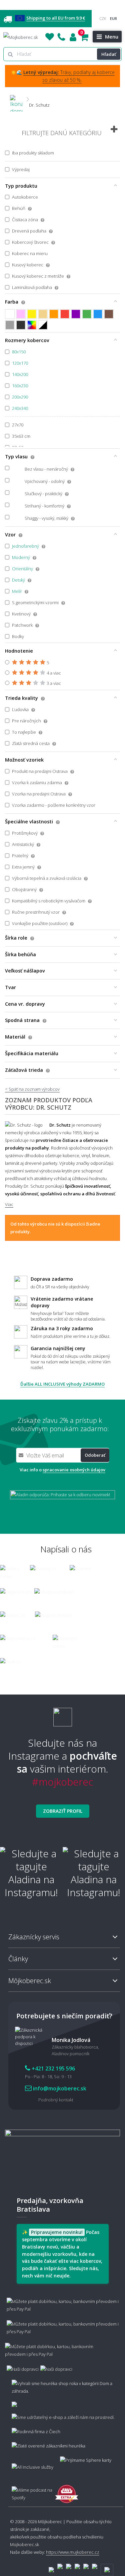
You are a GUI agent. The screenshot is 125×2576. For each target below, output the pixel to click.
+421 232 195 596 (61, 37)
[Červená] (65, 314)
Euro (113, 18)
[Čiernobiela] (43, 325)
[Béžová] (43, 314)
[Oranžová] (54, 314)
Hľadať (109, 54)
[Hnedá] (109, 314)
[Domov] (16, 99)
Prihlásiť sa (74, 37)
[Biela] (10, 314)
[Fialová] (76, 314)
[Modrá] (98, 314)
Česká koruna (103, 18)
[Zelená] (87, 314)
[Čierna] (21, 325)
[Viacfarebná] (32, 325)
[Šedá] (10, 325)
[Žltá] (32, 314)
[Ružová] (21, 314)
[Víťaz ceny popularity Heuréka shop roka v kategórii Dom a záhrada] (23, 37)
